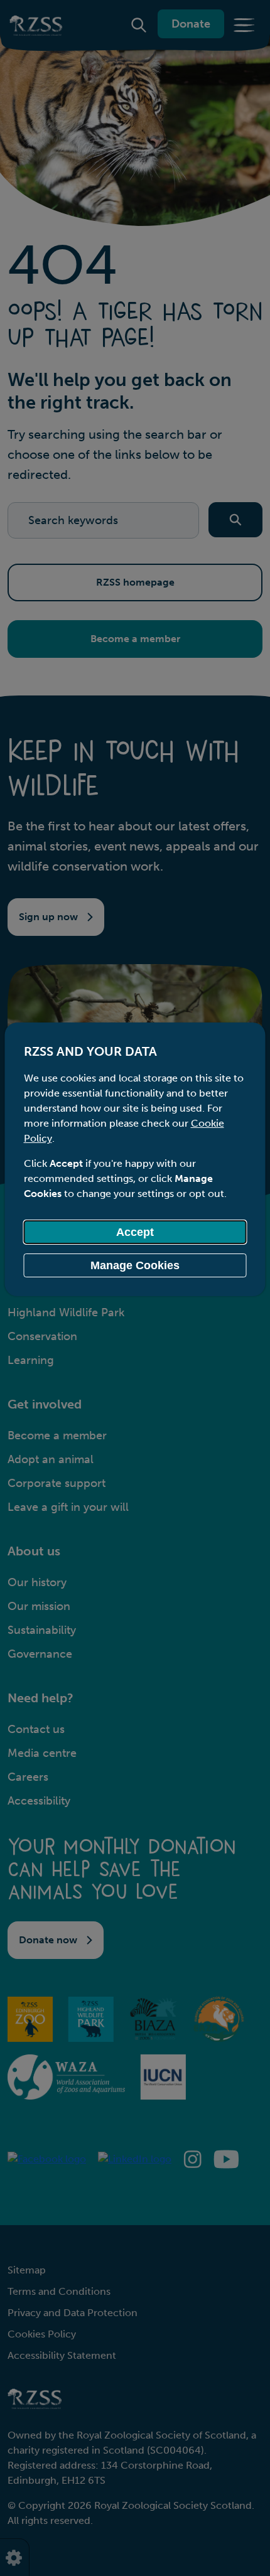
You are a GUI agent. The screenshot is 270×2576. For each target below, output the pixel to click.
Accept (135, 1232)
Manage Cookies (135, 1265)
